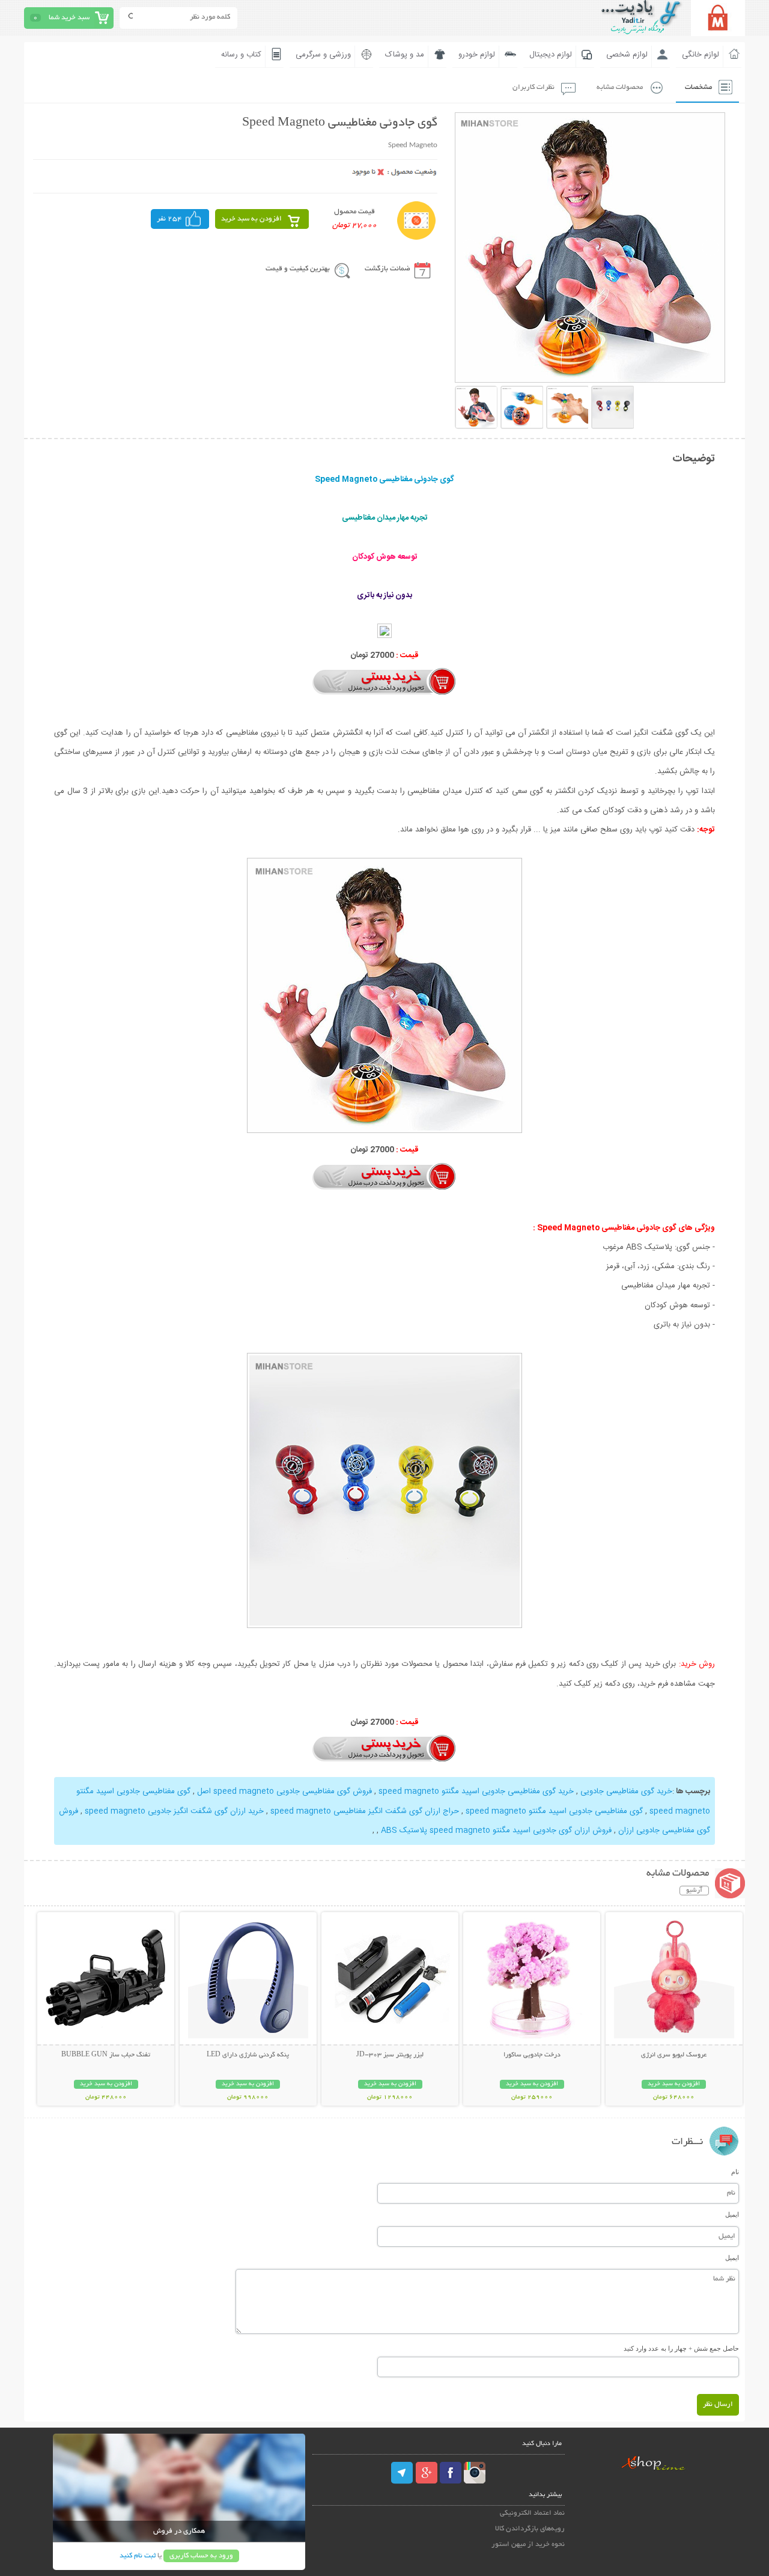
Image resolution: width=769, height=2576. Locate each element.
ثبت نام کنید (138, 2556)
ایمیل (732, 2214)
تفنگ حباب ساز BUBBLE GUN (106, 2055)
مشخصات (698, 87)
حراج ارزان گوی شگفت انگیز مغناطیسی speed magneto (365, 1811)
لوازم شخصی (627, 55)
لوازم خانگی (701, 55)
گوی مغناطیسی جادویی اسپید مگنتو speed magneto (554, 1811)
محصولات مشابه (620, 87)
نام (735, 2172)
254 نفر (169, 219)
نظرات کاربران (533, 87)
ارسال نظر (718, 2404)
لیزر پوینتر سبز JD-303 (390, 2055)
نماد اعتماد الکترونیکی (532, 2513)
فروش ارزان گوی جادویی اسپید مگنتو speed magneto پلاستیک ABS (496, 1830)
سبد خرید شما (69, 18)
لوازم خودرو (477, 55)
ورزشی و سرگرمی (323, 55)
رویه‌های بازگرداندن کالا (530, 2529)
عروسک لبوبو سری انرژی (674, 2055)
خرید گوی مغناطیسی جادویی (626, 1791)
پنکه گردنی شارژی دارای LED (248, 2055)
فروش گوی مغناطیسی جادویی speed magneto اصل (284, 1791)
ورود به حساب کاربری (201, 2556)
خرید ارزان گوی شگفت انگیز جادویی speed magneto (174, 1811)
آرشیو (694, 1891)
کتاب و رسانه (241, 55)
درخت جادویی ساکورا (532, 2055)
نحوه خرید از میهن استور (528, 2544)
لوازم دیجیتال (551, 55)
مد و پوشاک (405, 55)
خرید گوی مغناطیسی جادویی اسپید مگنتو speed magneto (476, 1791)
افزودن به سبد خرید (251, 219)
